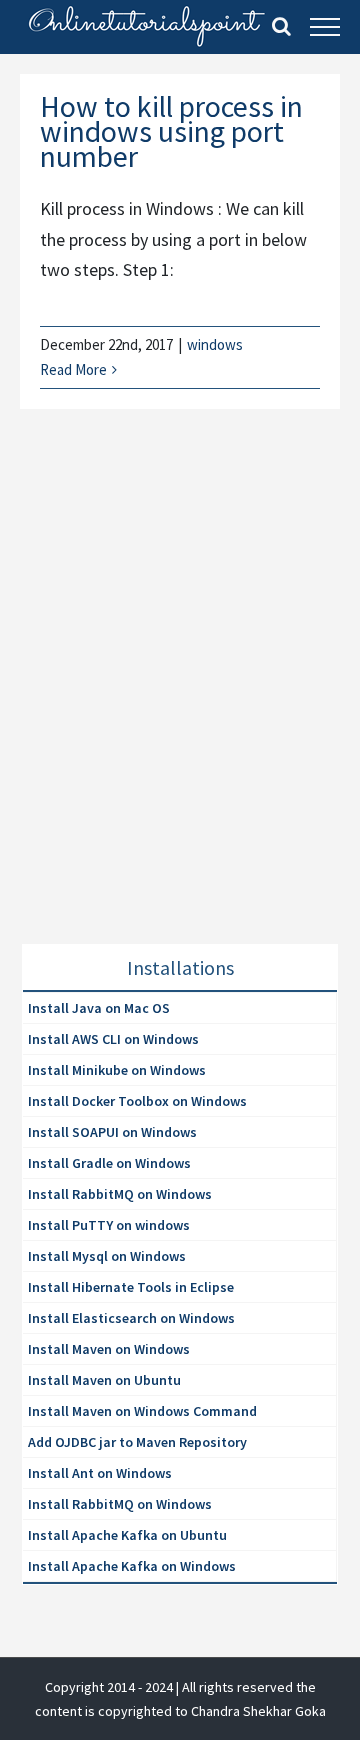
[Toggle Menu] (325, 27)
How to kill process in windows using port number (171, 131)
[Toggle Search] (281, 26)
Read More (73, 369)
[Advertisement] (180, 701)
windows (215, 344)
